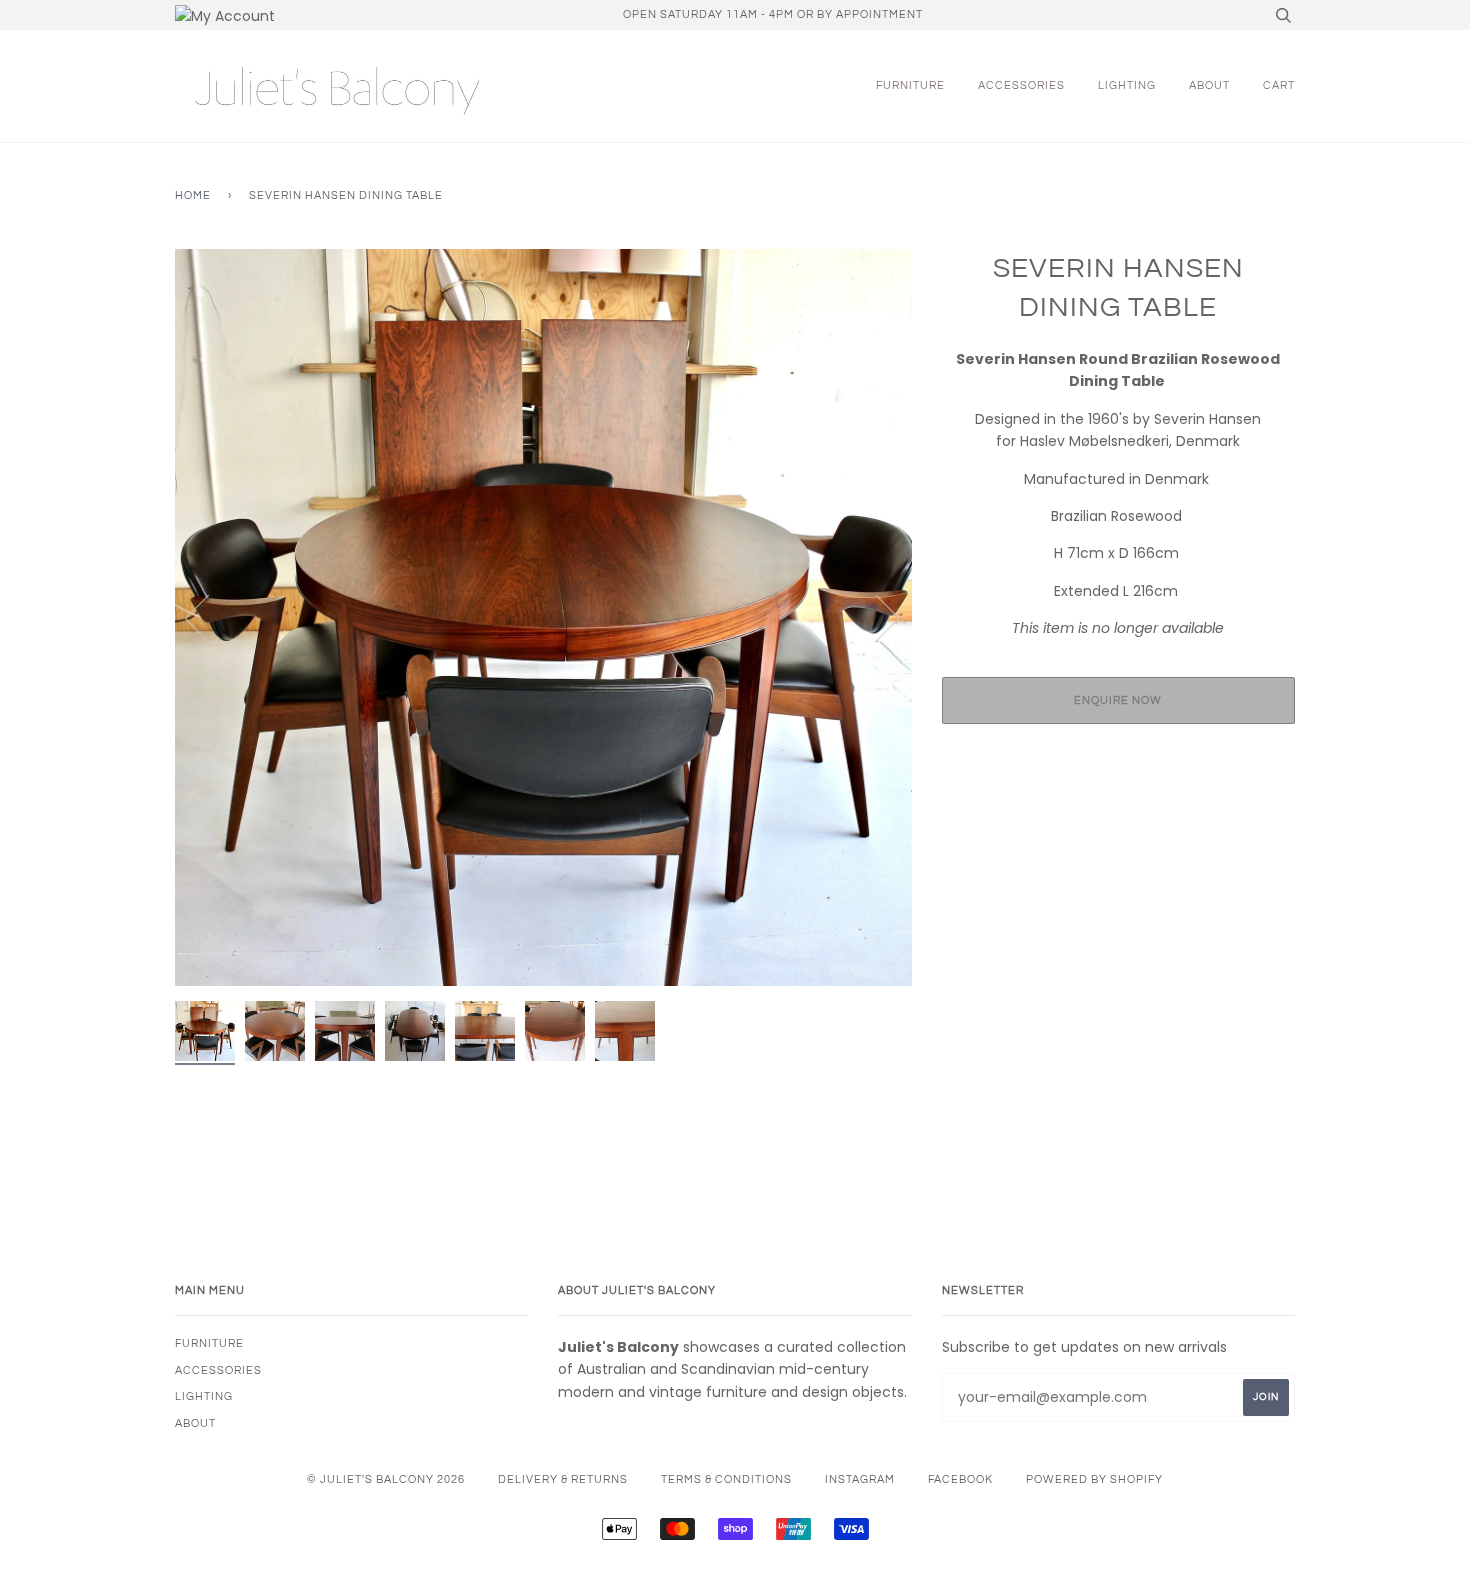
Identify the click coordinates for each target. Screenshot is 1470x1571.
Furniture (910, 85)
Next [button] (875, 617)
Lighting (1127, 85)
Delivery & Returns (563, 1479)
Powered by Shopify (1094, 1479)
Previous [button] (209, 617)
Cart (1279, 85)
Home (193, 195)
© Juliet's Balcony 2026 (386, 1479)
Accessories (1021, 85)
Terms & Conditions (726, 1479)
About (1209, 85)
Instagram (860, 1479)
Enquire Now (1118, 700)
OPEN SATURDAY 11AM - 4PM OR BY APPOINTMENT (773, 14)
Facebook (960, 1479)
